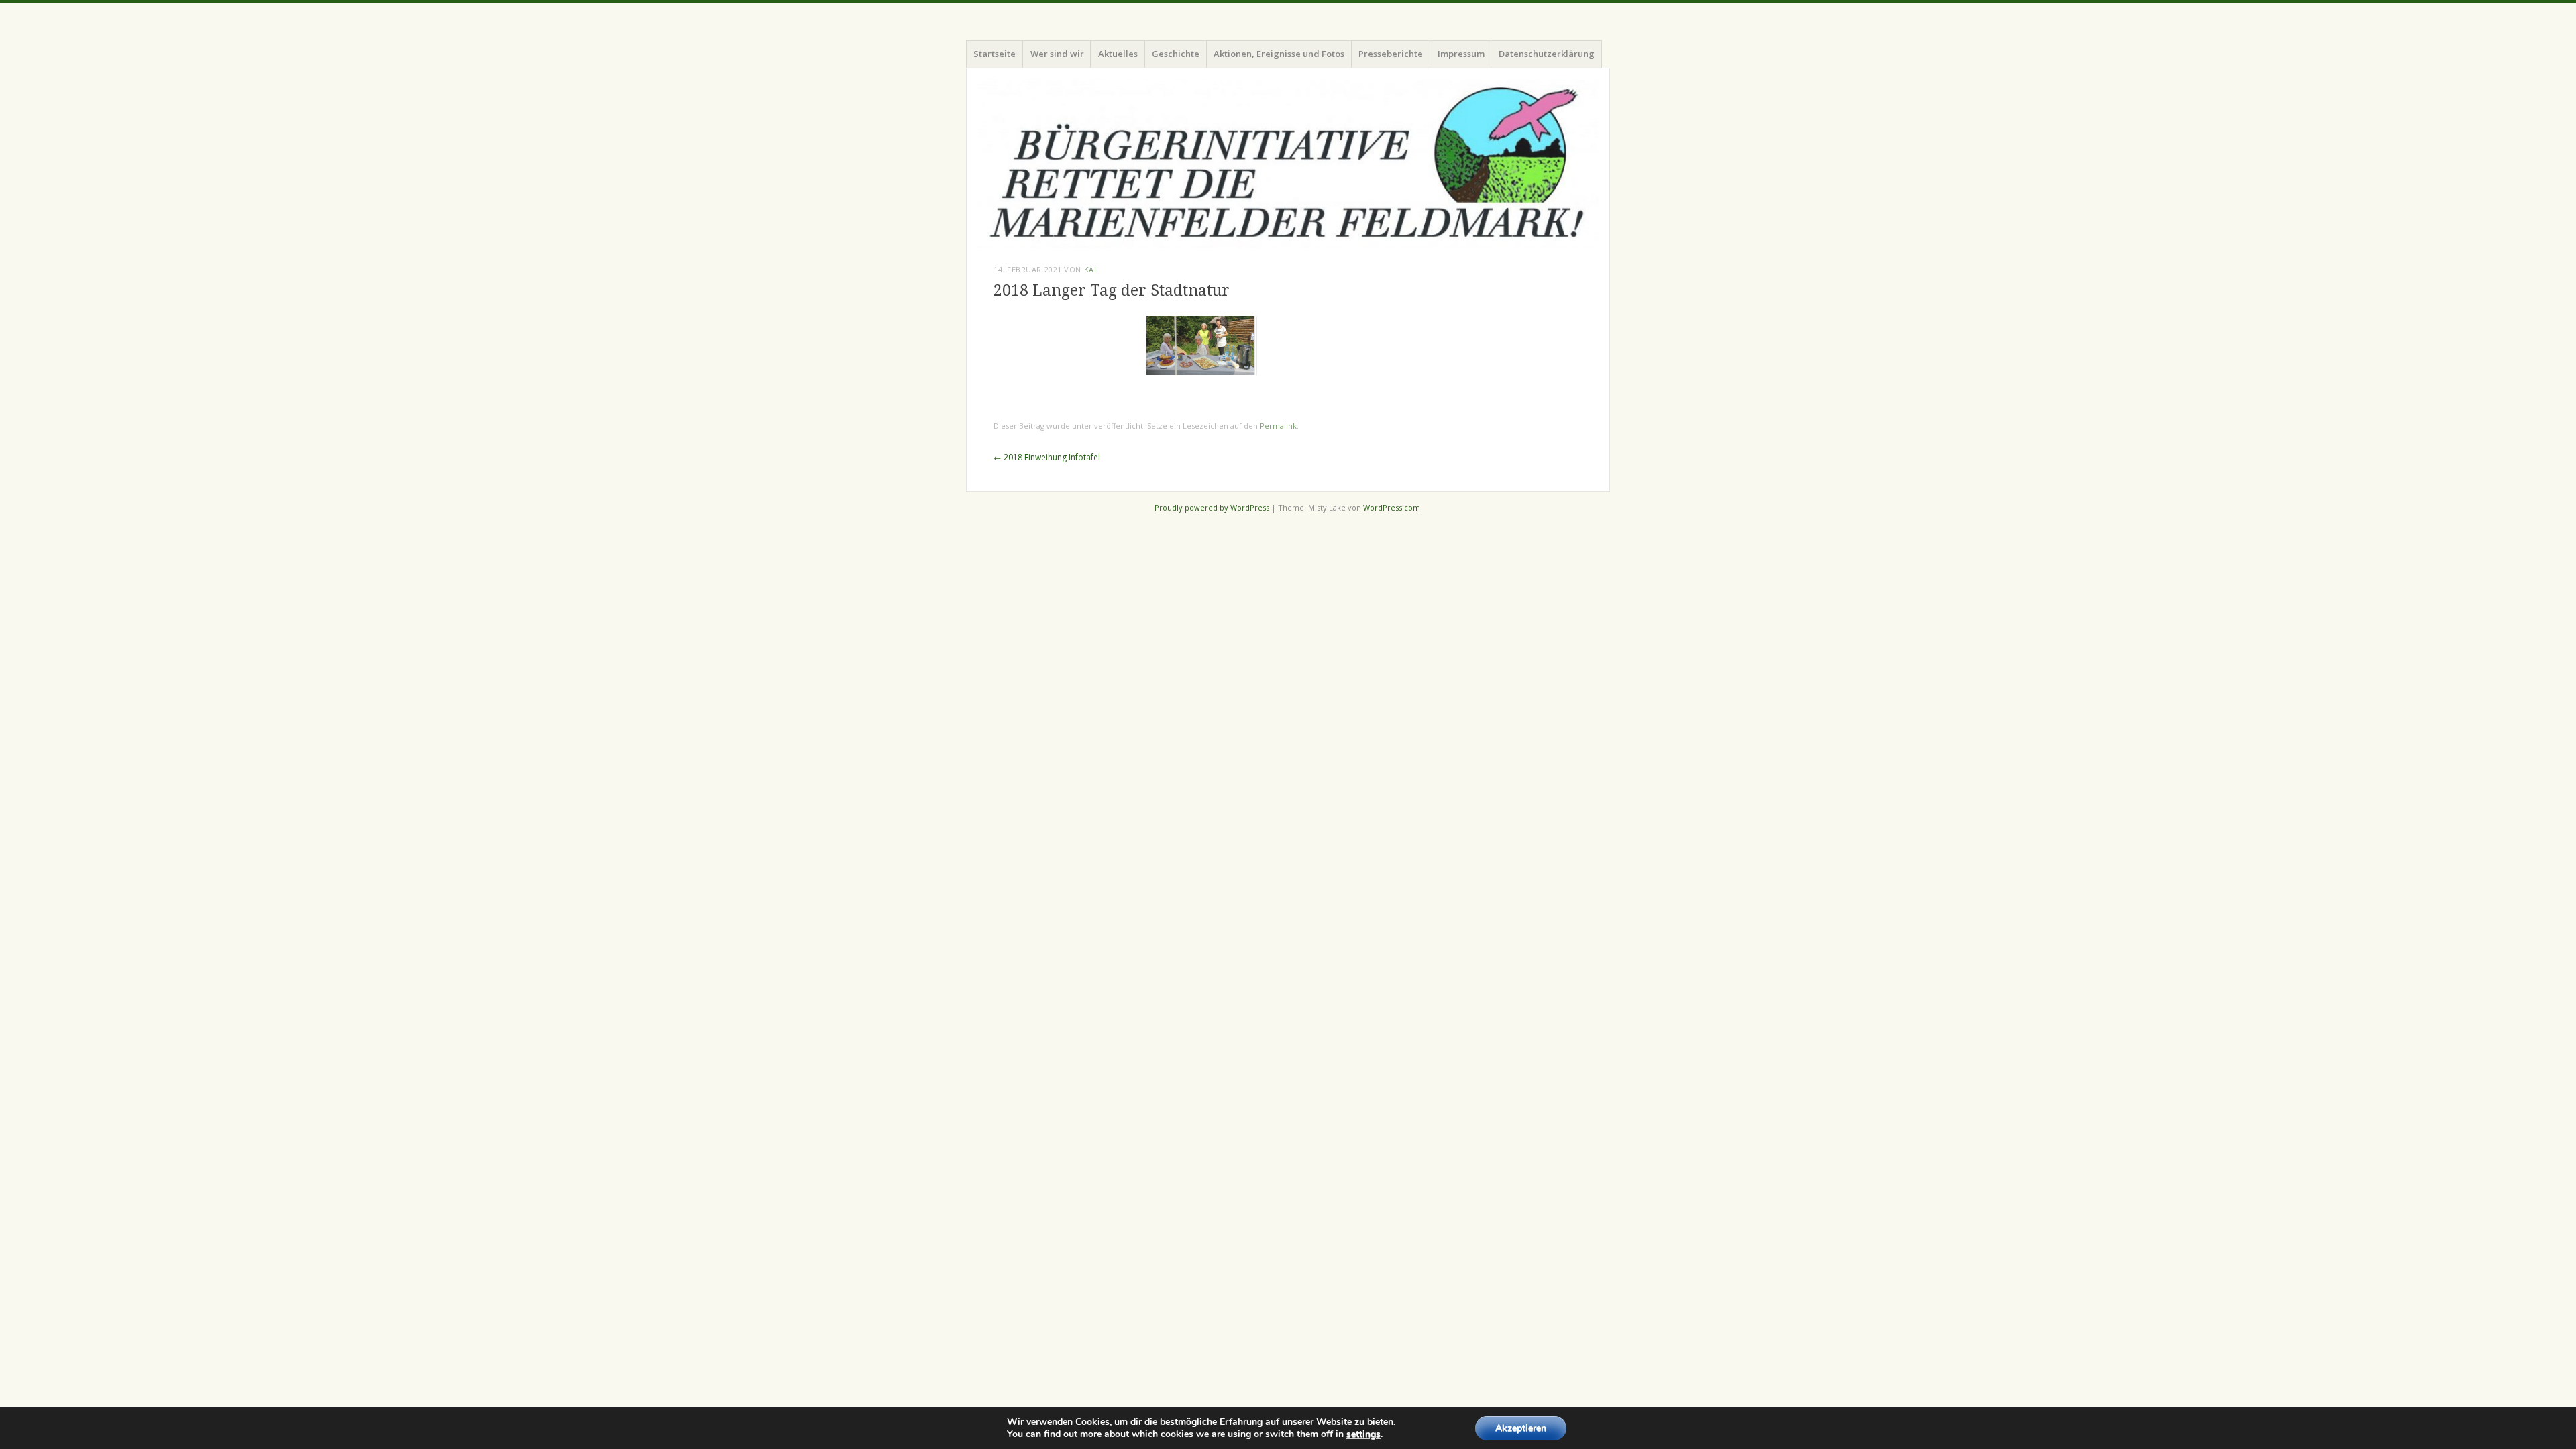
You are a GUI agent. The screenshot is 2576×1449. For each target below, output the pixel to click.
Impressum (1461, 54)
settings (1363, 1434)
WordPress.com (1392, 507)
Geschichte (1176, 54)
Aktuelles (1118, 54)
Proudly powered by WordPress (1212, 507)
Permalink (1278, 426)
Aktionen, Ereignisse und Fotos (1279, 54)
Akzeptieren (1521, 1428)
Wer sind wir (1057, 54)
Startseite (995, 54)
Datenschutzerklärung (1547, 54)
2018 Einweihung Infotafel (1047, 457)
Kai (1090, 269)
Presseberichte (1391, 54)
